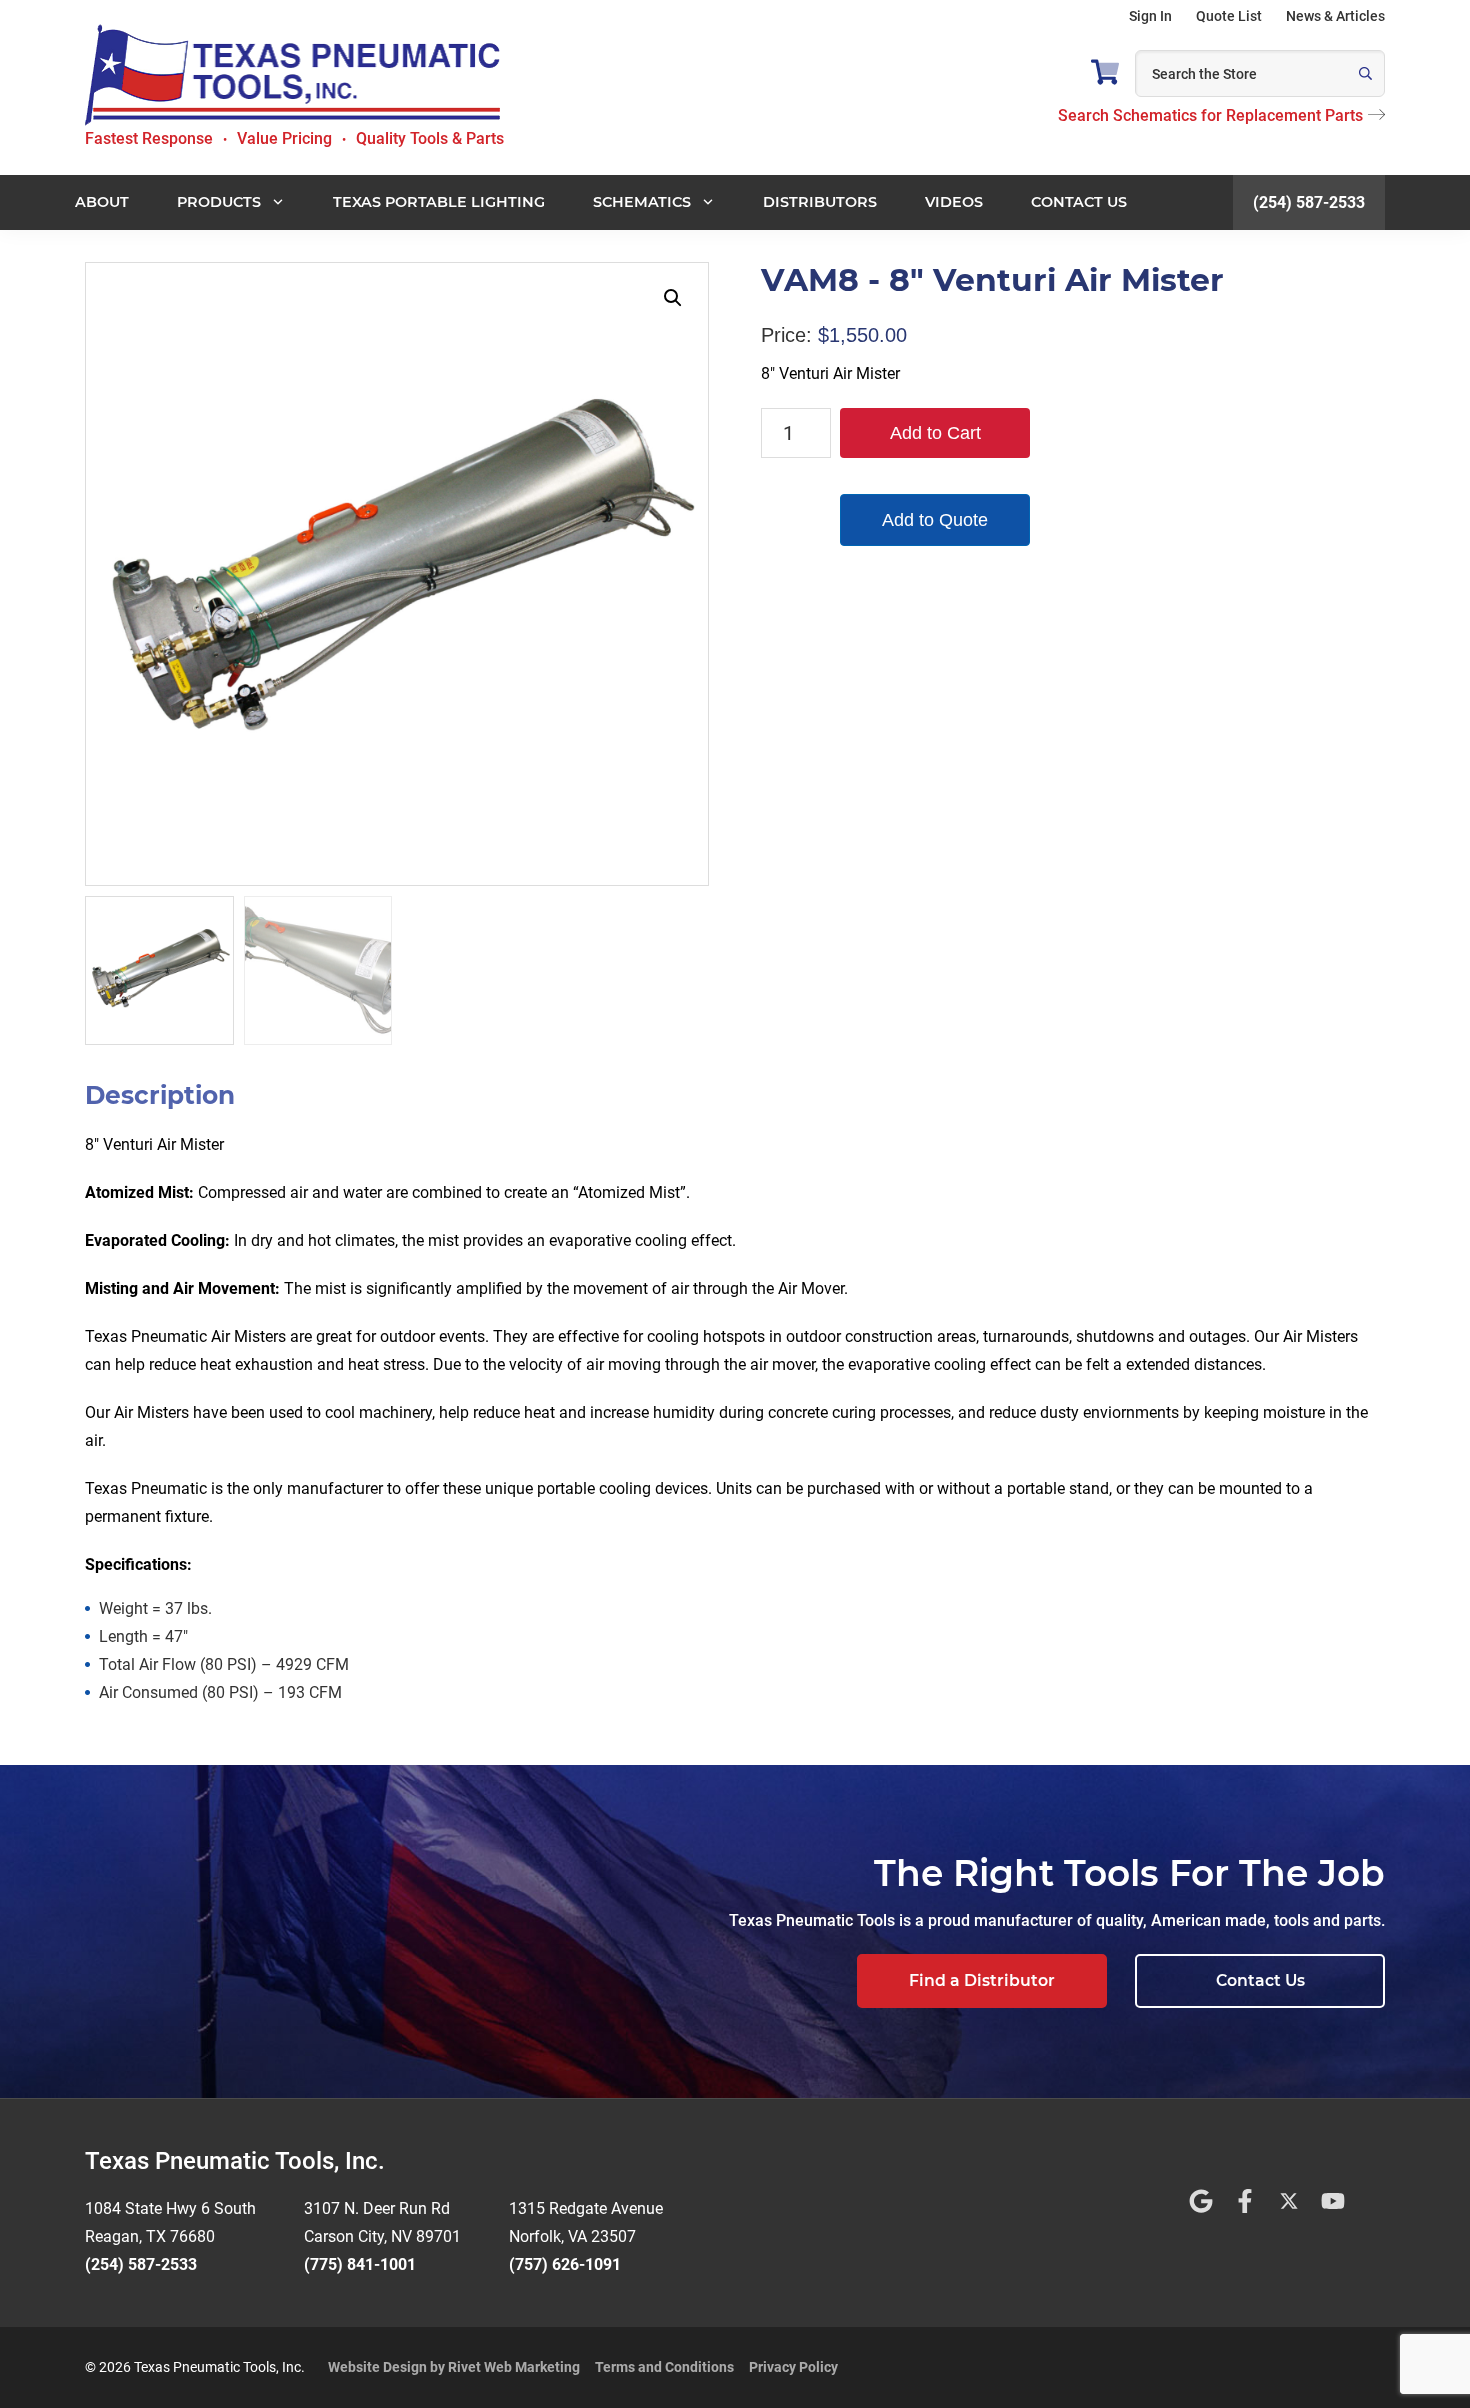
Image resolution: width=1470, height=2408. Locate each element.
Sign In (1150, 16)
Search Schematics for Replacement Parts (1210, 115)
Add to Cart (935, 433)
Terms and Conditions (664, 2367)
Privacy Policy (793, 2367)
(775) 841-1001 (360, 2264)
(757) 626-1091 (565, 2264)
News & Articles (1335, 16)
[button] (673, 298)
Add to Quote (935, 520)
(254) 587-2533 (1309, 202)
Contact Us (1260, 1980)
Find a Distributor (982, 1980)
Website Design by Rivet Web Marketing (454, 2367)
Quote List (1229, 16)
